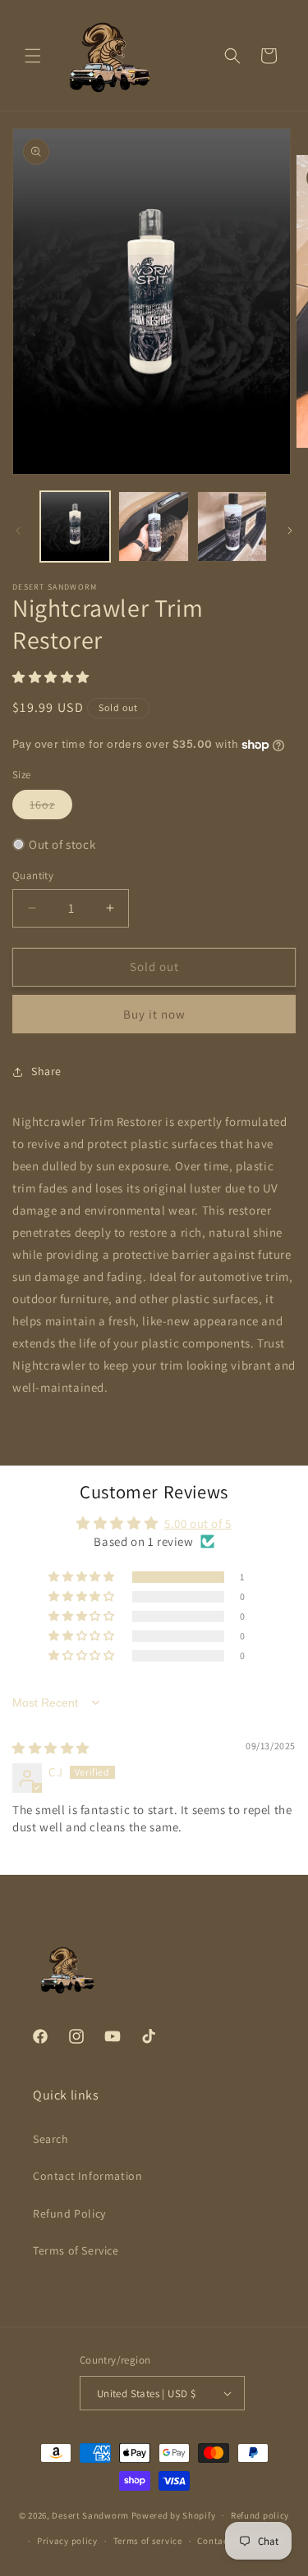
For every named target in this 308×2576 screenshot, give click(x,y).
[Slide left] (18, 531)
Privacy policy (67, 2541)
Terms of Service (76, 2250)
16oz (51, 808)
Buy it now (154, 1014)
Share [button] (46, 1071)
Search (51, 2139)
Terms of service (148, 2541)
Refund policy (260, 2515)
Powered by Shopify (174, 2515)
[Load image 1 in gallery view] (75, 526)
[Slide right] (290, 531)
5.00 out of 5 (198, 1523)
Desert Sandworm (90, 2515)
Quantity (33, 875)
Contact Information (87, 2176)
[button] (33, 56)
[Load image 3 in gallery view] (232, 526)
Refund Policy (69, 2214)
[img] (51, 1748)
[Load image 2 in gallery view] (153, 526)
